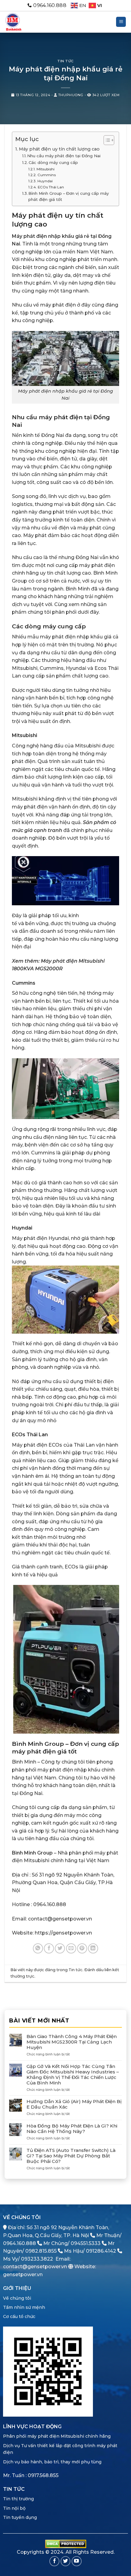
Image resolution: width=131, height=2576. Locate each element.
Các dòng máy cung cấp (53, 162)
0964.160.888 (19, 2243)
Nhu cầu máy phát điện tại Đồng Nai (64, 156)
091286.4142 (101, 2251)
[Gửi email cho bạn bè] (71, 1948)
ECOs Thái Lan (51, 187)
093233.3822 (37, 2259)
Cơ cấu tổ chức (19, 2316)
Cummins (46, 175)
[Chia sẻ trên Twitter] (60, 1948)
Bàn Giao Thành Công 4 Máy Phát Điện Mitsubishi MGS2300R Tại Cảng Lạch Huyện (72, 2042)
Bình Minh (24, 1762)
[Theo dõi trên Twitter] (66, 2561)
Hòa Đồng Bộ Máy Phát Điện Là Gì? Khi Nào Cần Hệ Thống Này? (72, 2129)
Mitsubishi (45, 169)
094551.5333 (86, 2243)
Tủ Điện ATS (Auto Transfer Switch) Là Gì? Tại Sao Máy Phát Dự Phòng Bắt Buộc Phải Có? (71, 2156)
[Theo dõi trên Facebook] (54, 2561)
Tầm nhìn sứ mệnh (24, 2307)
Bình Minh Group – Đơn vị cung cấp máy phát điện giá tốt (69, 196)
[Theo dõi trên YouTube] (77, 2561)
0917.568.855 (43, 2475)
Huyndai (45, 181)
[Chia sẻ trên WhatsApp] (38, 1948)
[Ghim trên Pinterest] (82, 1948)
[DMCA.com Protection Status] (66, 2543)
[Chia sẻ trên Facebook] (49, 1948)
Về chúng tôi (17, 2298)
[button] (121, 22)
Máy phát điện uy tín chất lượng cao (59, 149)
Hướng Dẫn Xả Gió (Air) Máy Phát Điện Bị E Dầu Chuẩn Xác (74, 2104)
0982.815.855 (41, 2251)
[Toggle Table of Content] (106, 140)
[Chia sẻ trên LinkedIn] (93, 1948)
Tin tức (65, 61)
